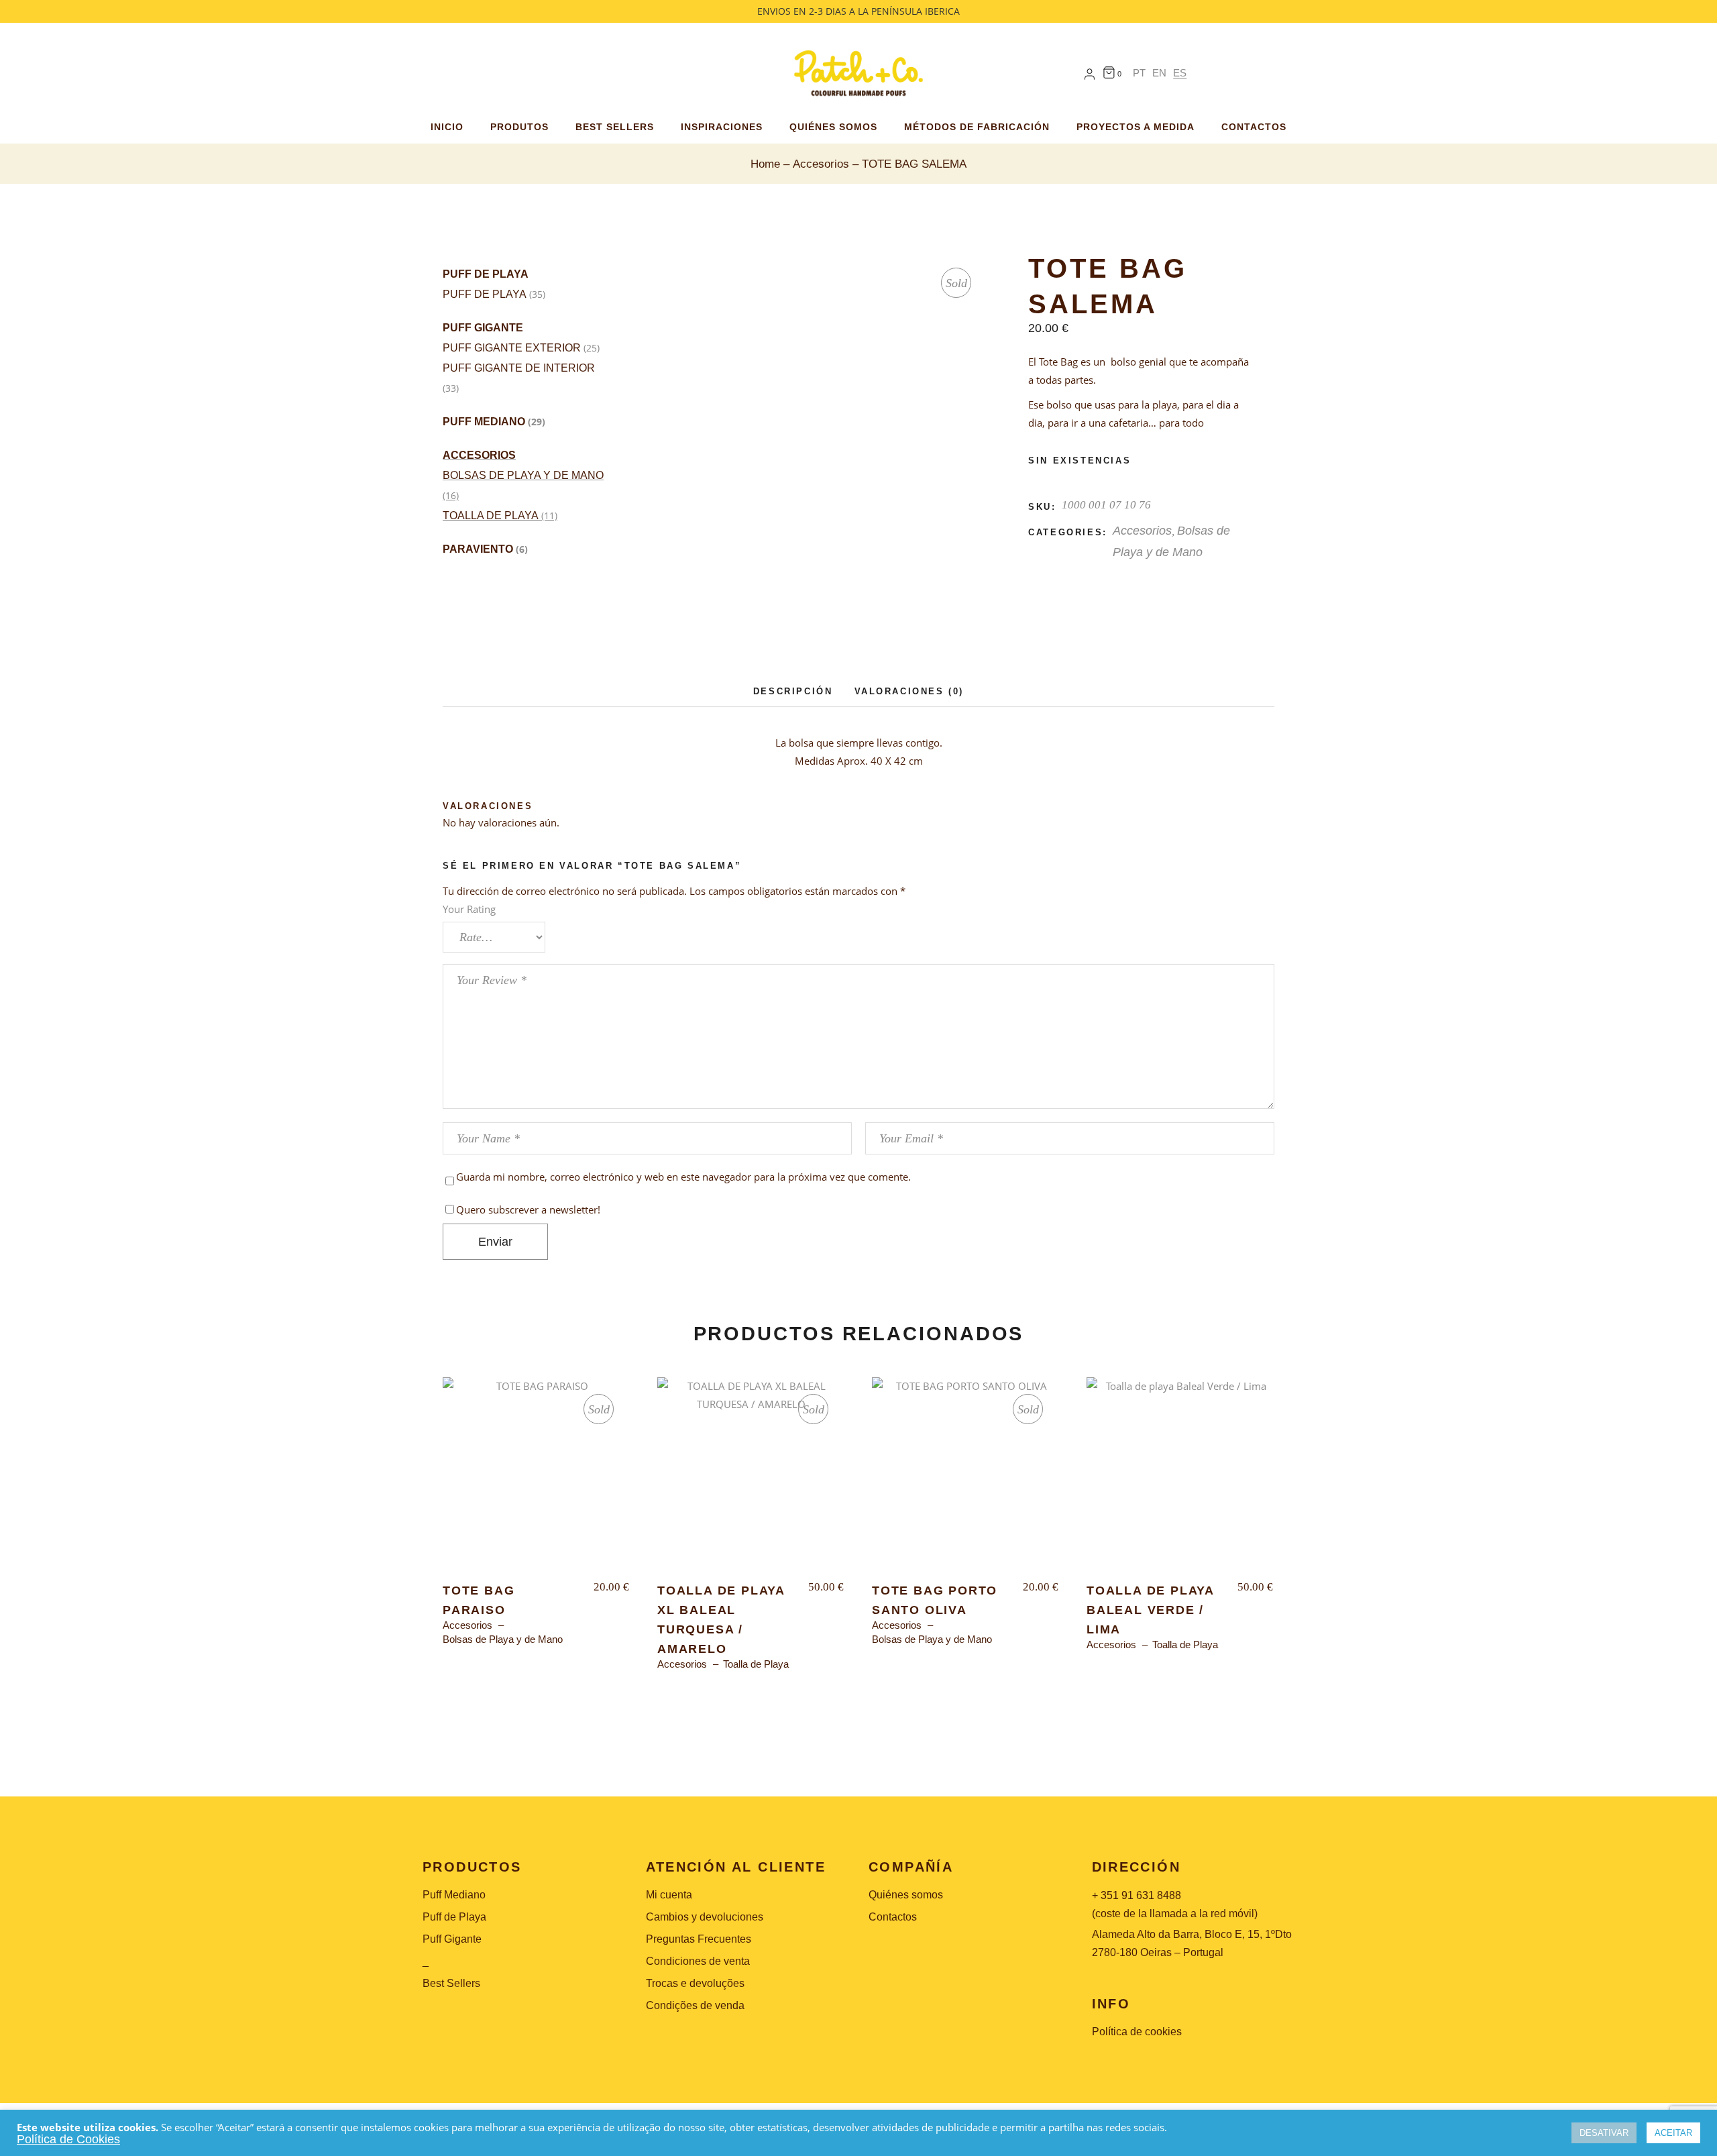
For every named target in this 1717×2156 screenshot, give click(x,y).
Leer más (537, 1481)
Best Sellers (451, 1983)
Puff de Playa (486, 274)
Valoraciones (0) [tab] (909, 691)
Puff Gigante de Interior (519, 368)
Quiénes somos (906, 1895)
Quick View (483, 1399)
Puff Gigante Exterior (512, 348)
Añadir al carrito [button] (1180, 1481)
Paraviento (478, 549)
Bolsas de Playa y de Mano (523, 475)
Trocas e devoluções (695, 1983)
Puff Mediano (484, 422)
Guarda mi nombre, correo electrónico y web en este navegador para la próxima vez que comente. (683, 1177)
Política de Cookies (68, 2139)
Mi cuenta (669, 1895)
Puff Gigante (483, 328)
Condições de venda (695, 2005)
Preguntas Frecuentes (699, 1939)
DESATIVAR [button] (1604, 2133)
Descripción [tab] (793, 691)
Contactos (893, 1917)
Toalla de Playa (491, 516)
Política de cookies (1137, 2032)
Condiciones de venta (698, 1961)
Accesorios (479, 455)
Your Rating (469, 909)
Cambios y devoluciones (705, 1917)
